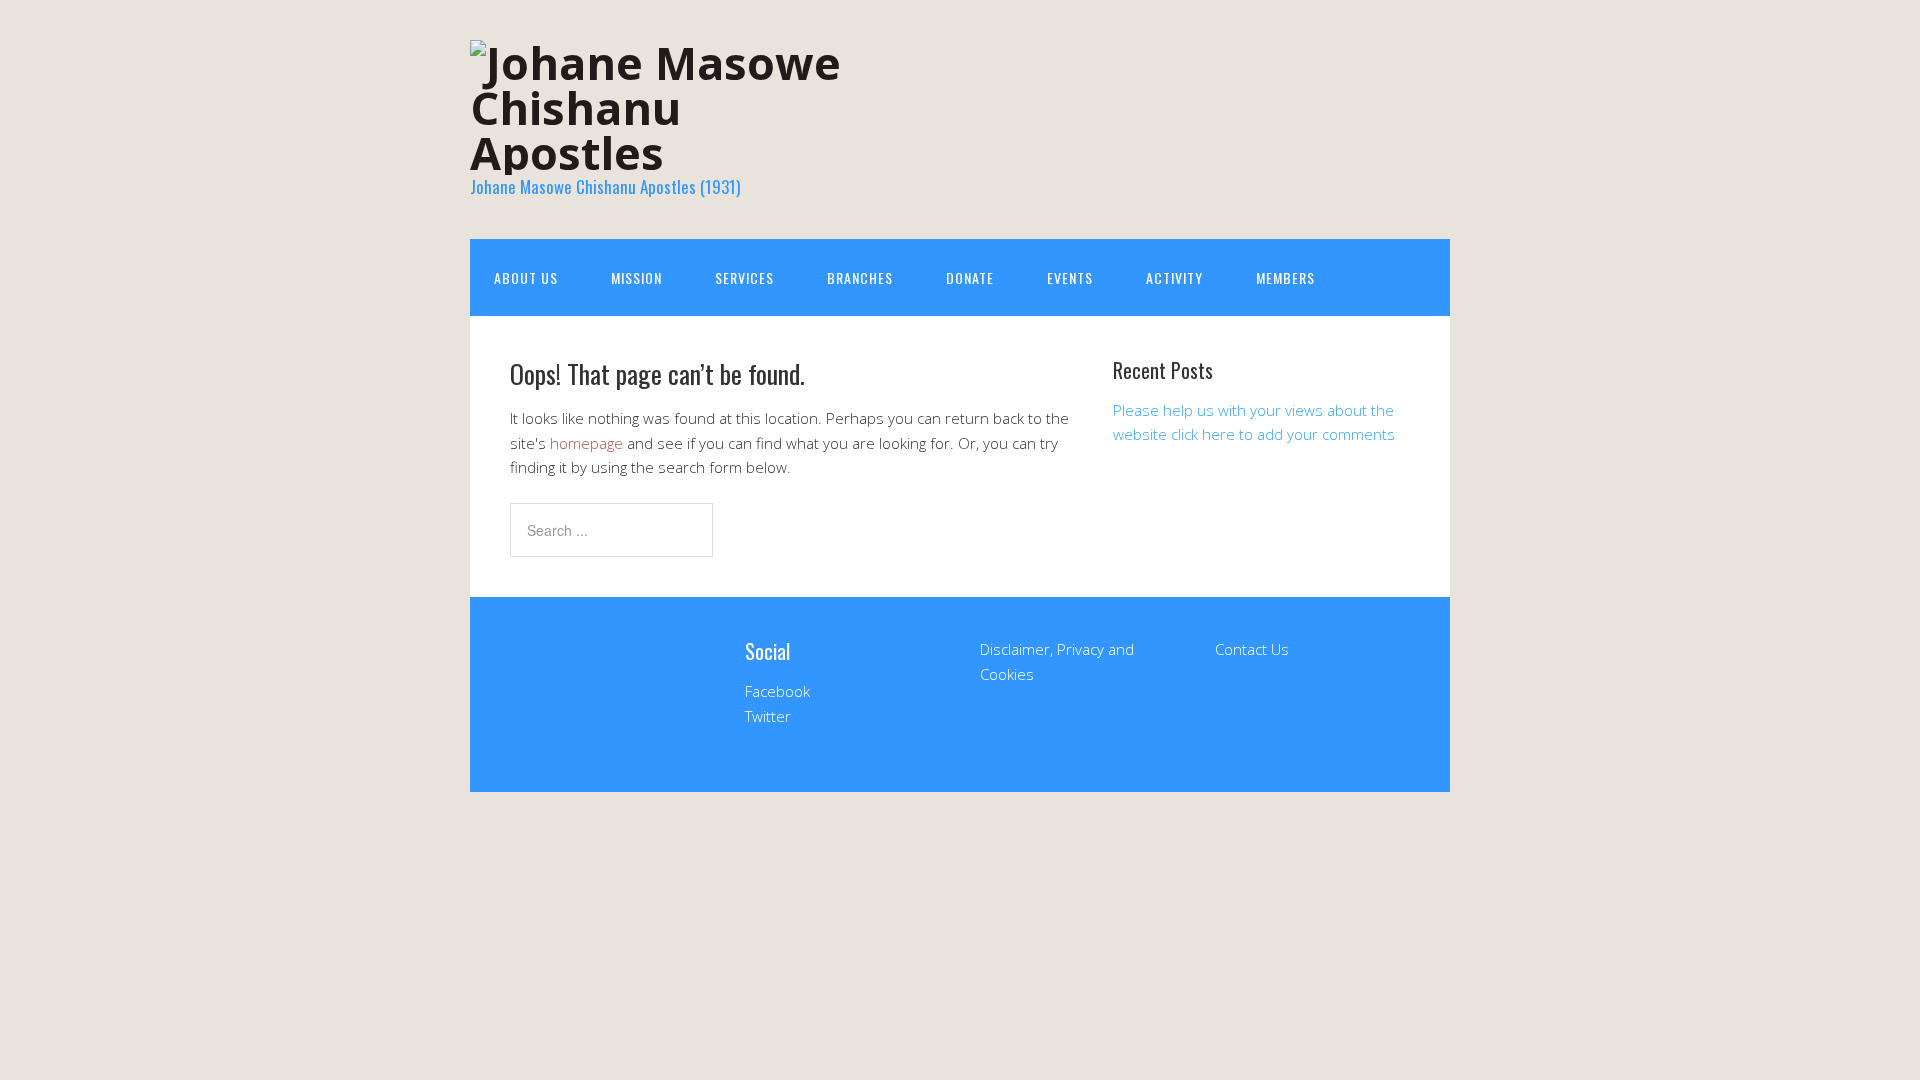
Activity (1174, 277)
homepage (586, 443)
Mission (636, 277)
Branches (860, 277)
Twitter (768, 716)
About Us (526, 277)
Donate (970, 277)
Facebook (777, 691)
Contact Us (1252, 649)
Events (1070, 277)
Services (744, 277)
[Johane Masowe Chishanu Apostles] (670, 152)
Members (1285, 277)
